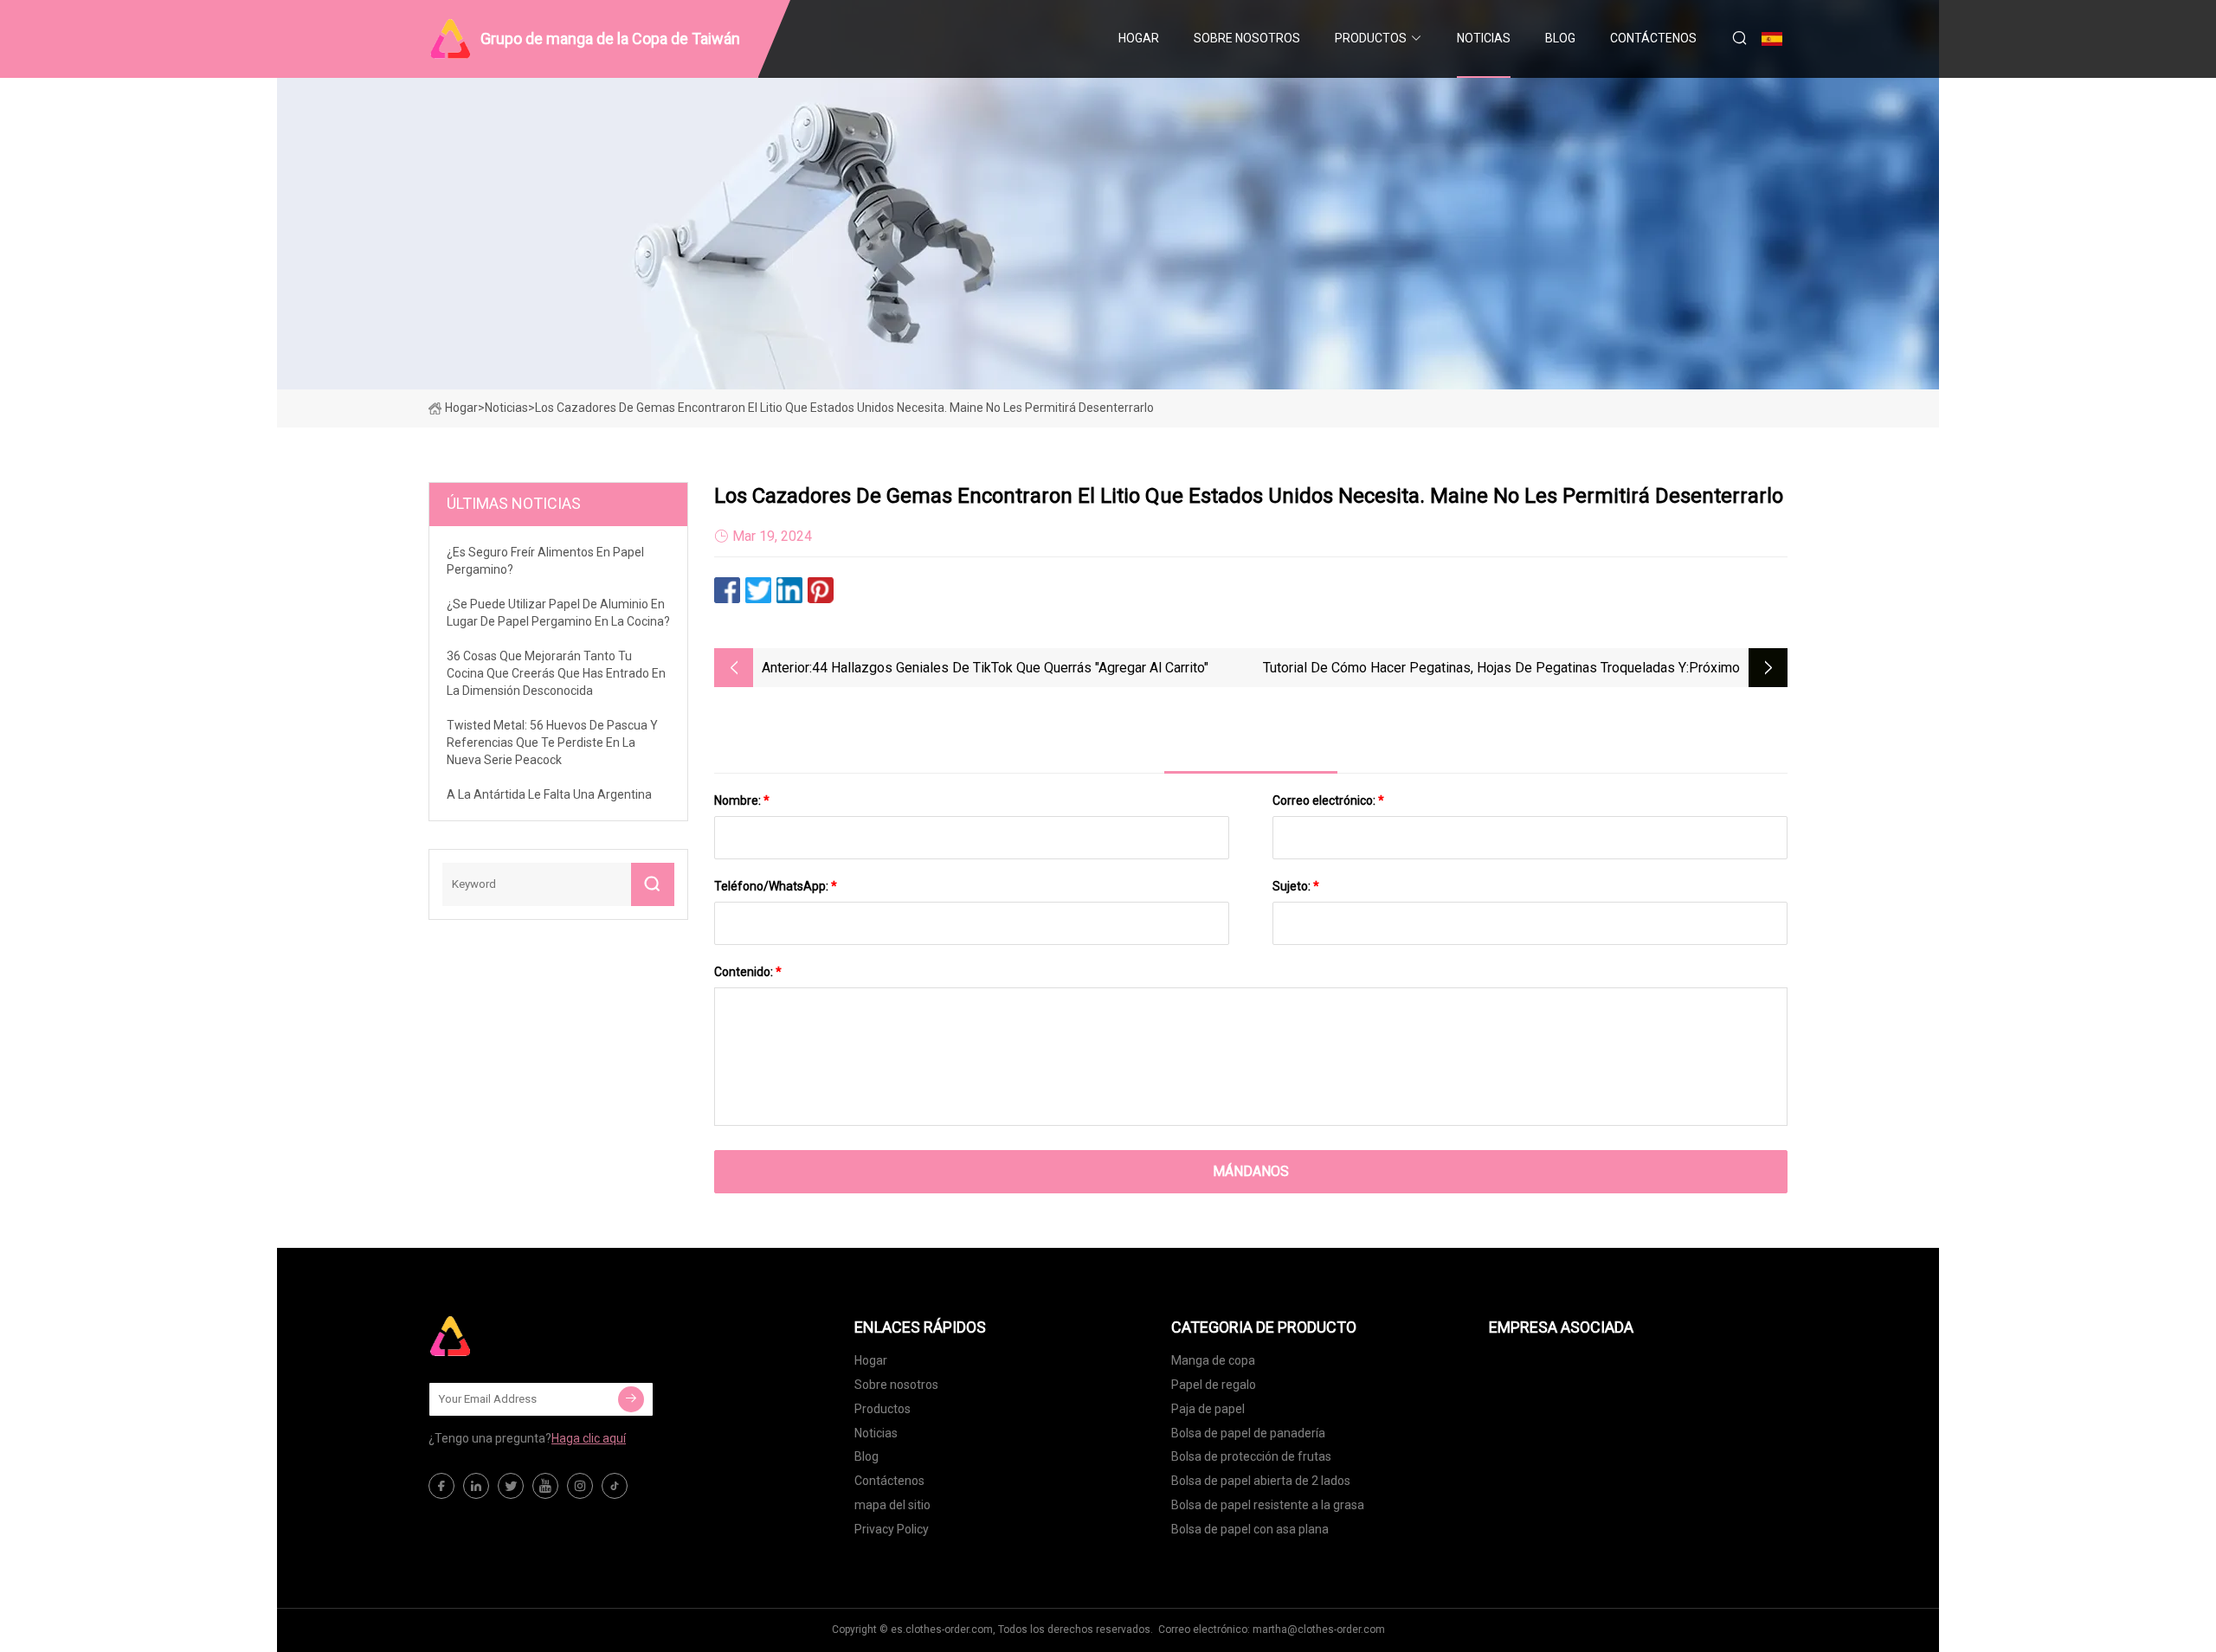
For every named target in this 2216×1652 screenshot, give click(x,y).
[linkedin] (476, 1486)
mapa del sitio (892, 1505)
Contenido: (748, 972)
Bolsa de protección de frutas (1251, 1456)
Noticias (1484, 38)
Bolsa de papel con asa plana (1250, 1529)
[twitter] (511, 1486)
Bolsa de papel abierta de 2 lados (1261, 1481)
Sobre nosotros (1247, 38)
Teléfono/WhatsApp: (776, 886)
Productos (1371, 38)
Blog (1560, 38)
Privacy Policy (892, 1529)
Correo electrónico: (1328, 800)
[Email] (631, 1399)
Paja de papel (1208, 1409)
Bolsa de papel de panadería (1248, 1433)
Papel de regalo (1214, 1385)
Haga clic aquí (589, 1438)
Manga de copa (1213, 1360)
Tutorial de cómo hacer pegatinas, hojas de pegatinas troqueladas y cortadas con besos (1475, 669)
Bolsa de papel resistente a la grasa (1268, 1505)
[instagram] (580, 1486)
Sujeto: (1296, 886)
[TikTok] (615, 1486)
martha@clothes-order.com (1319, 1630)
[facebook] (441, 1486)
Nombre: (742, 800)
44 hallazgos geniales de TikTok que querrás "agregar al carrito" (1010, 668)
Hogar (1139, 38)
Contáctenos (1653, 38)
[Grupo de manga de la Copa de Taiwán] (515, 1336)
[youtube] (545, 1486)
